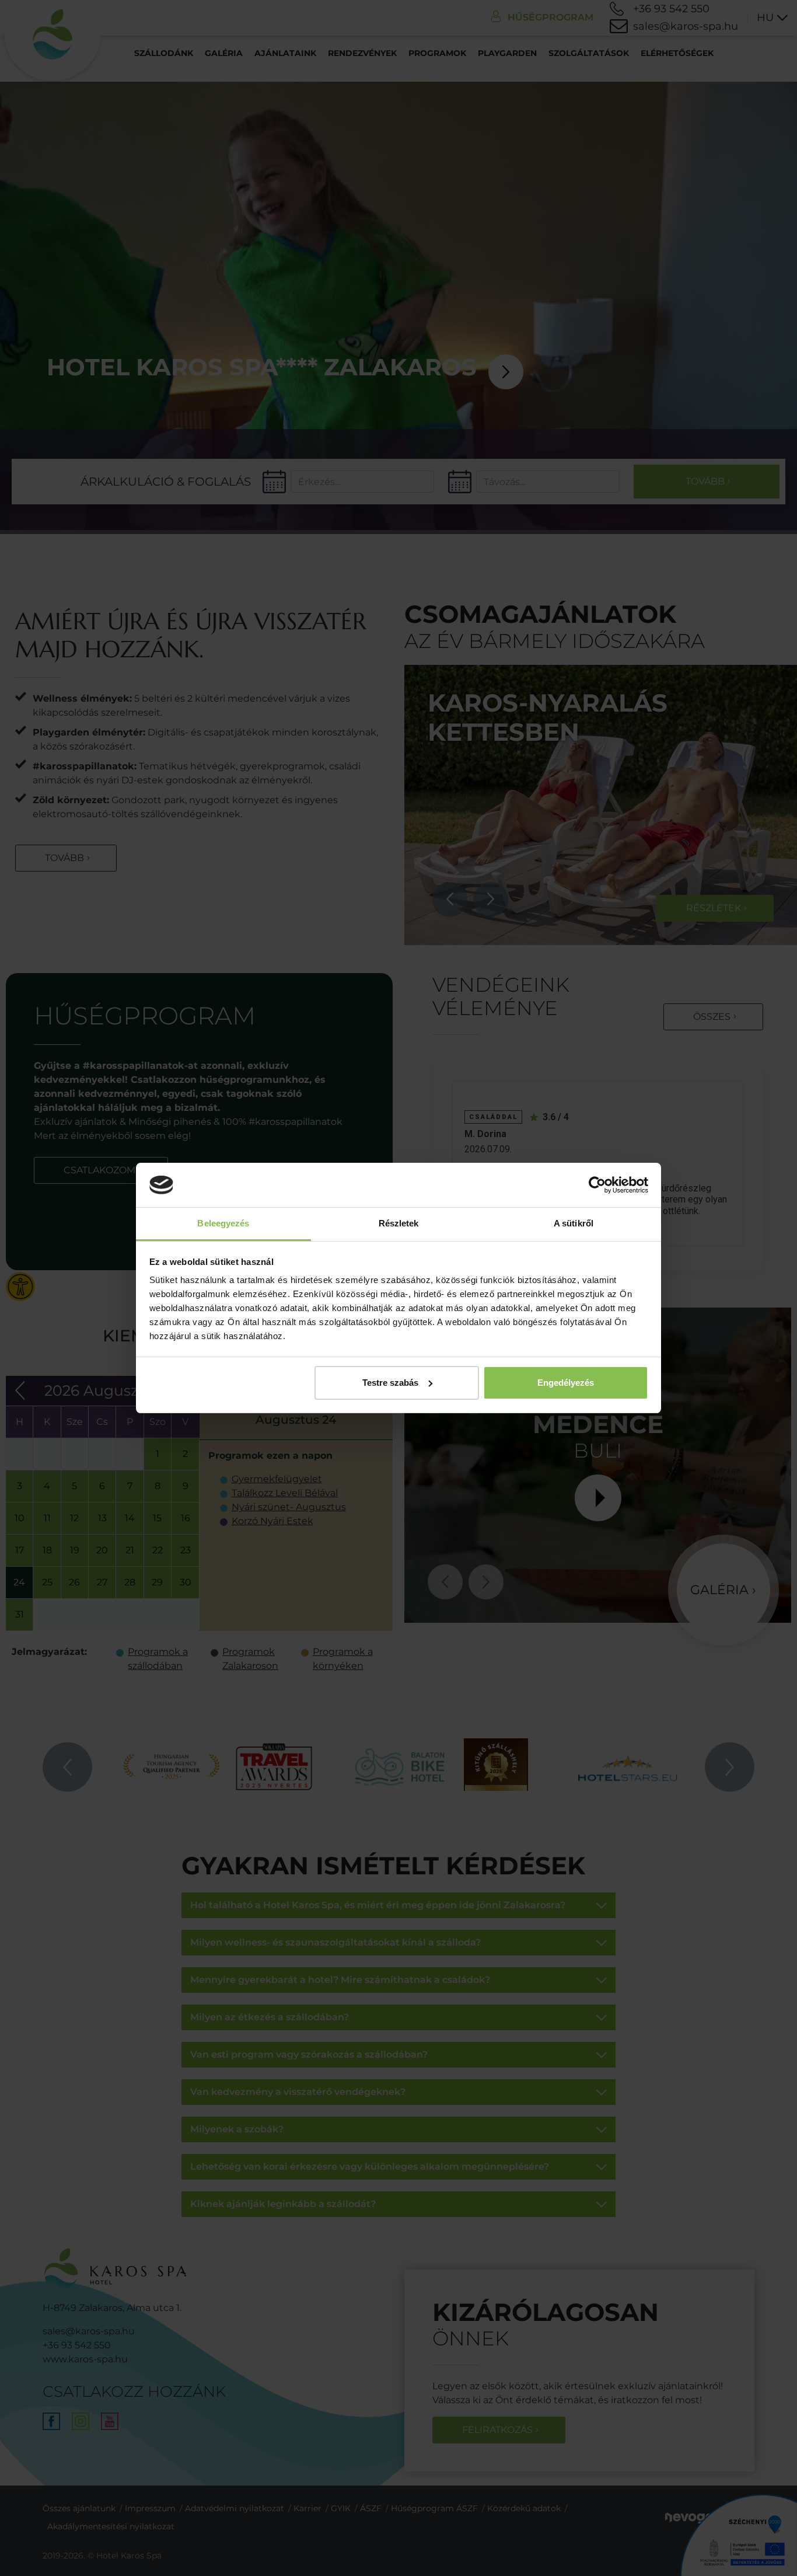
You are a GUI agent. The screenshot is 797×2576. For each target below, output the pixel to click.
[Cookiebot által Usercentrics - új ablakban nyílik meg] (597, 1185)
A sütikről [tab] (574, 1223)
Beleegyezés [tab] (223, 1223)
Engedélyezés (566, 1383)
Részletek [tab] (399, 1223)
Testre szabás (390, 1383)
